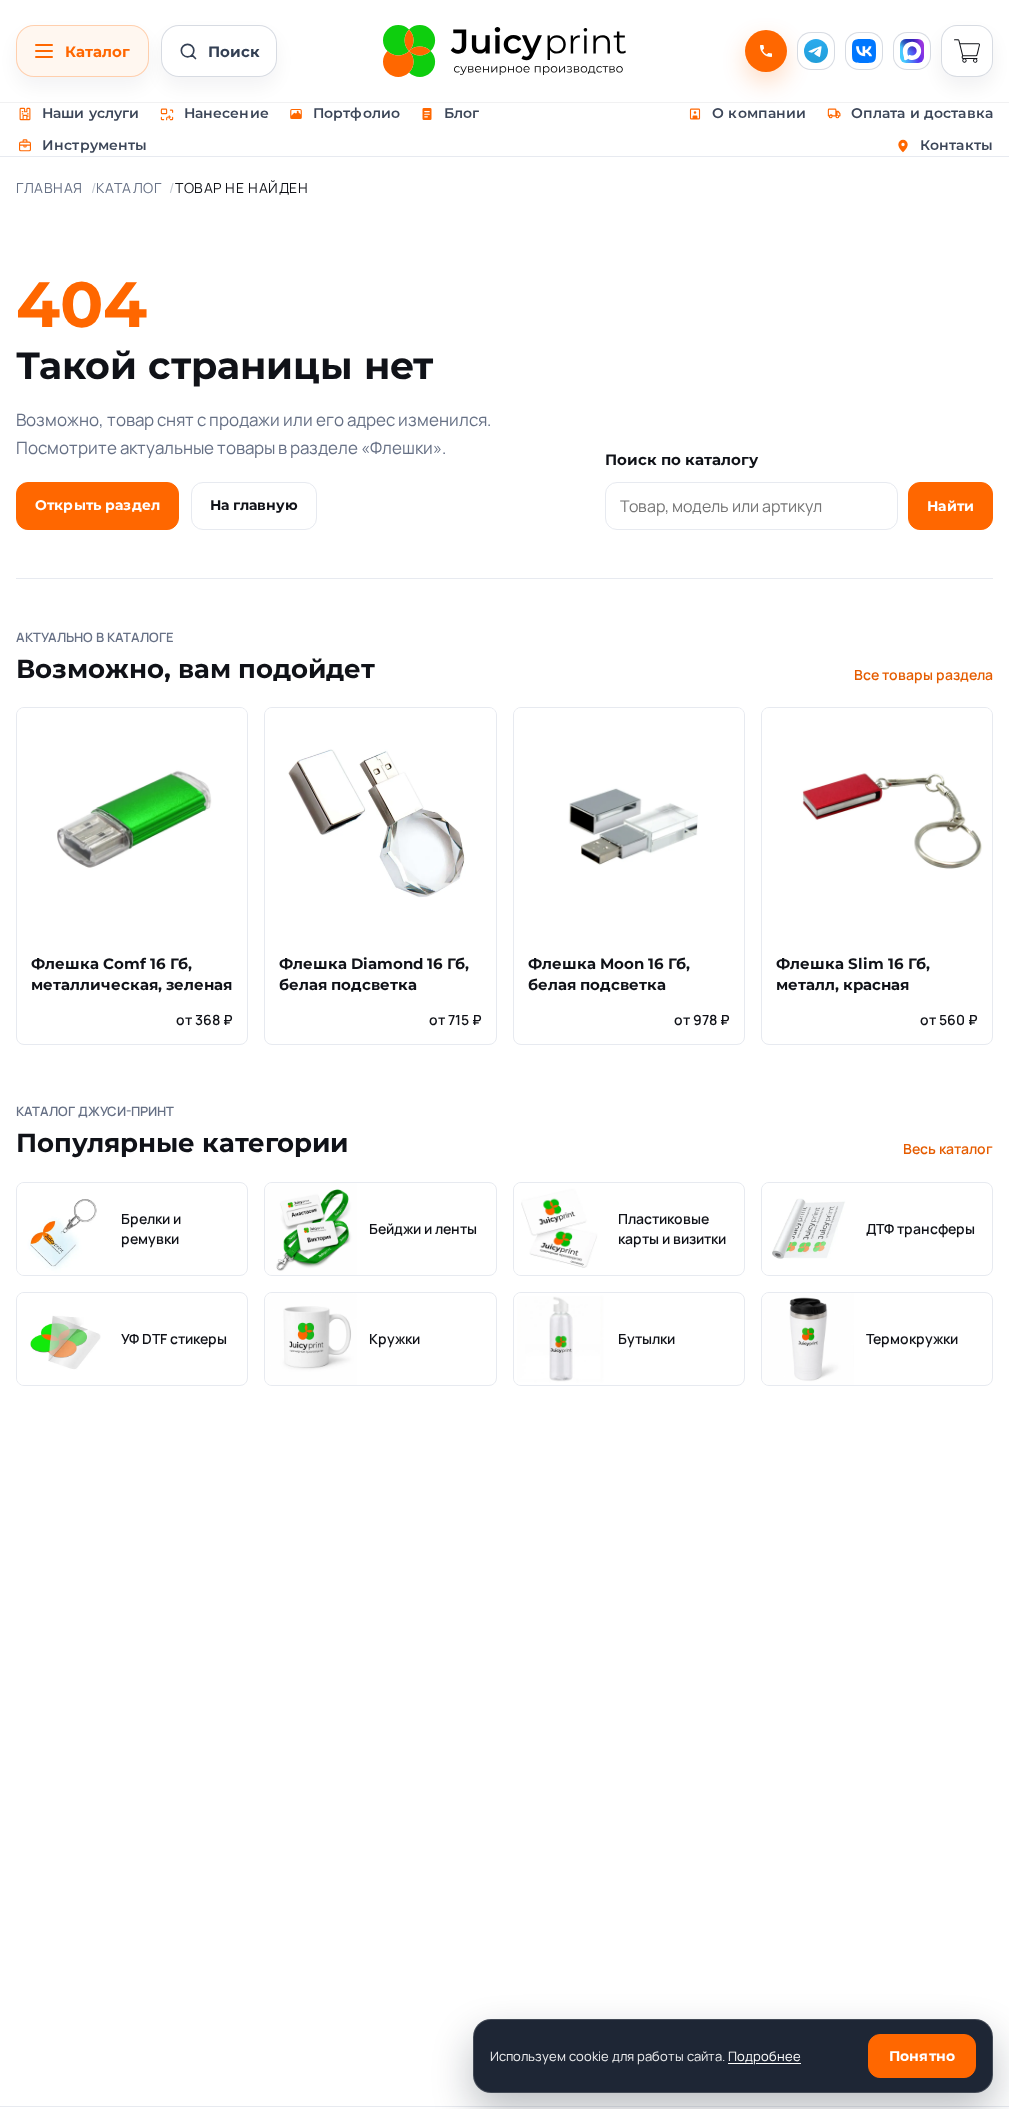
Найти (950, 506)
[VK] (864, 51)
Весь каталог (948, 1148)
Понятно (922, 2056)
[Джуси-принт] (504, 51)
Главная (49, 187)
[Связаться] (766, 51)
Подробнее (764, 2056)
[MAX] (912, 51)
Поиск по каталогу (681, 459)
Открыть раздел (97, 505)
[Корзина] (967, 51)
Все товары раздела (923, 674)
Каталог (128, 187)
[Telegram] (816, 51)
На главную (254, 505)
